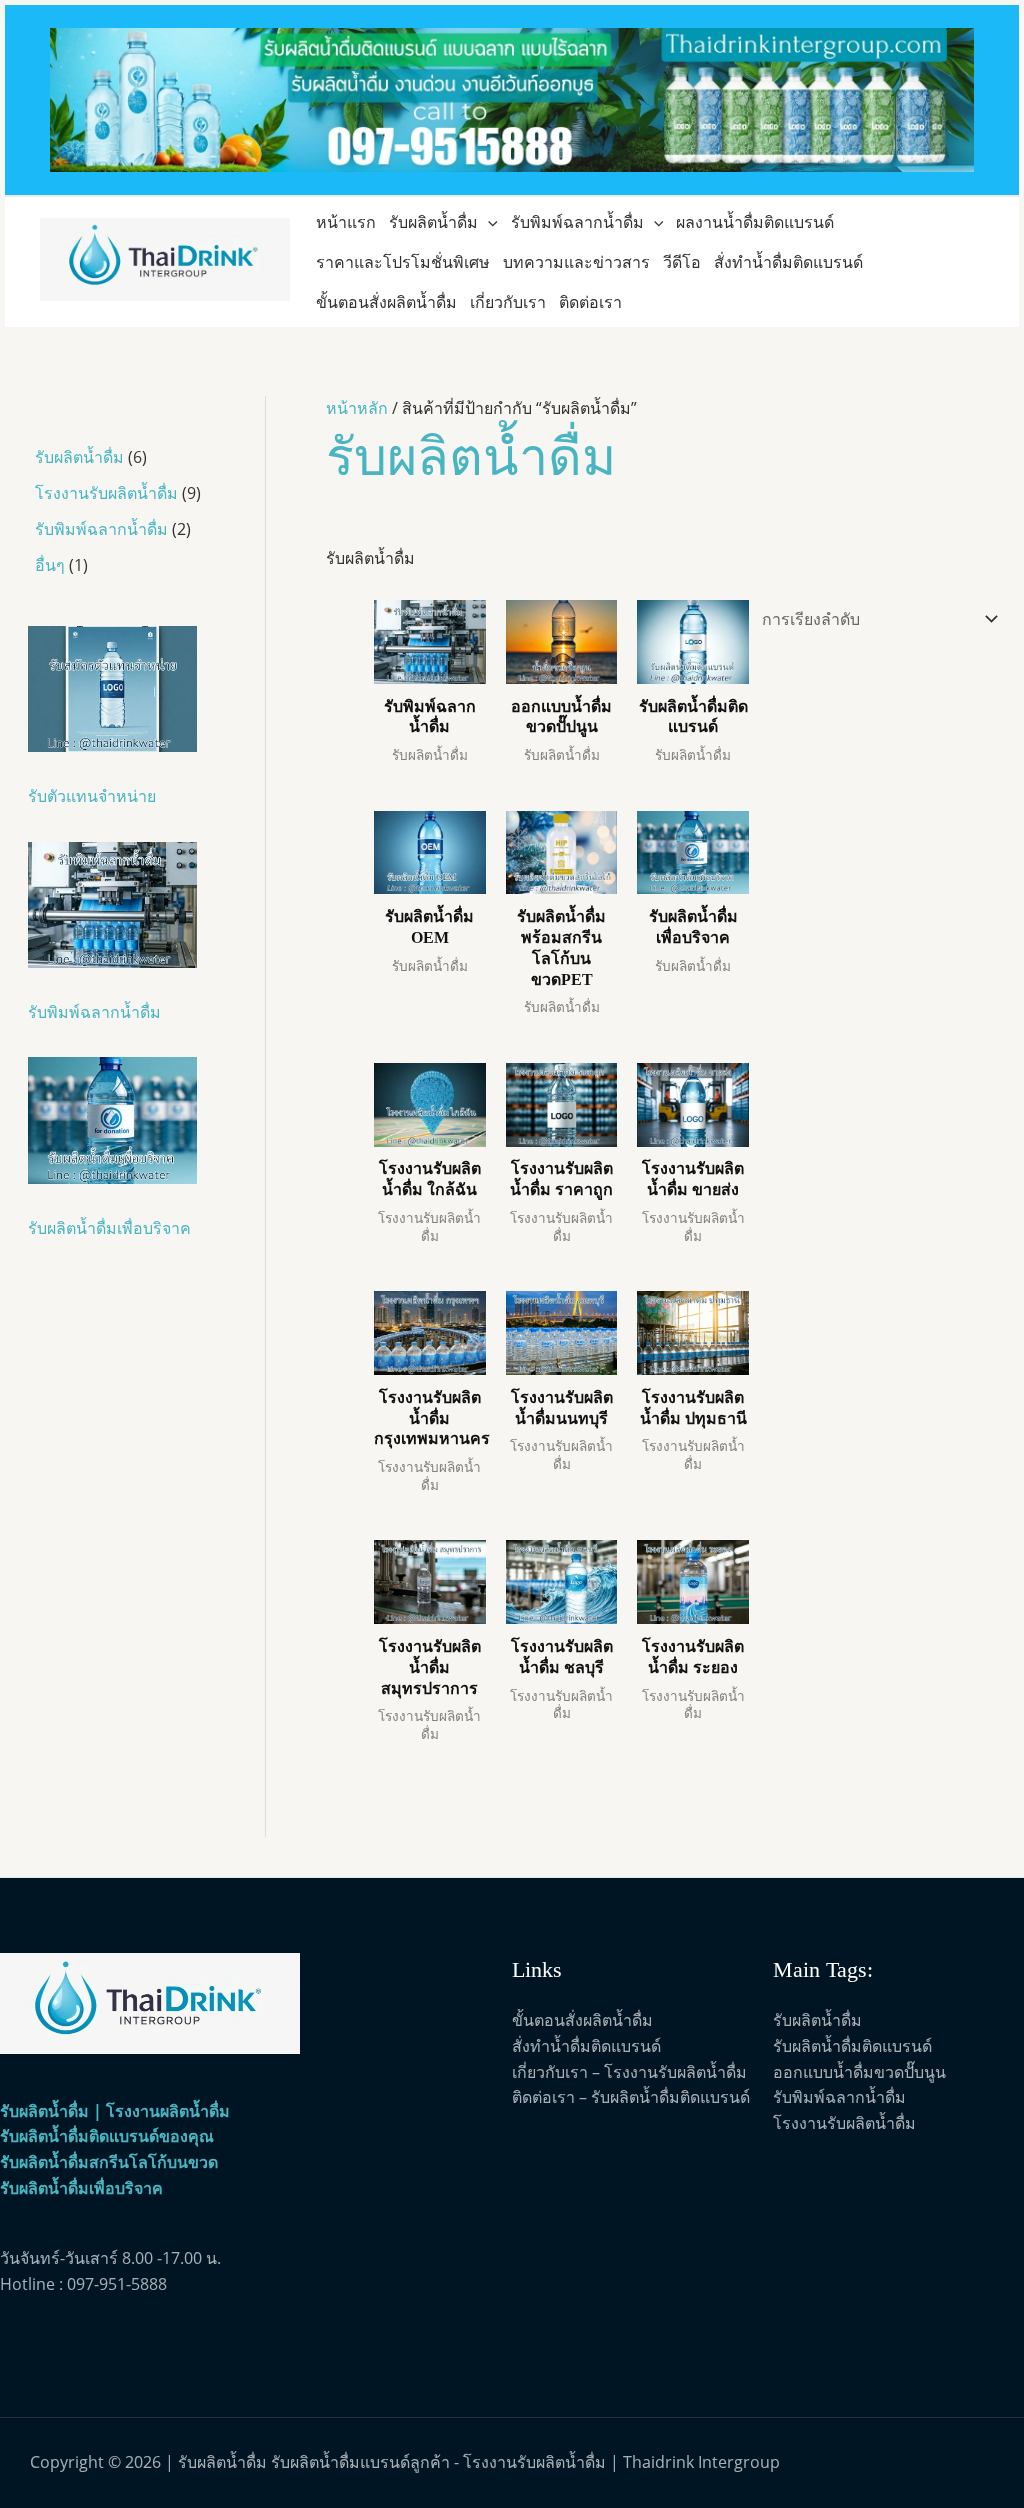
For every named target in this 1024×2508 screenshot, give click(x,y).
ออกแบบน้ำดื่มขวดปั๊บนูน (859, 2072)
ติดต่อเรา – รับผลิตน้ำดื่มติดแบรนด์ (631, 2097)
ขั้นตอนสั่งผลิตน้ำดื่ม (386, 302)
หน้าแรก (346, 222)
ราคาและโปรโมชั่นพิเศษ (403, 262)
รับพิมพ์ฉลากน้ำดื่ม (577, 222)
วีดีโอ (682, 262)
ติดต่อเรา (590, 302)
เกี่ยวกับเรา (508, 302)
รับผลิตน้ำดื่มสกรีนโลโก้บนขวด (109, 2162)
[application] (488, 222)
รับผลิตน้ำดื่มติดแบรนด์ (852, 2046)
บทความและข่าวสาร (576, 262)
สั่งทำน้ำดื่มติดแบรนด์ (788, 262)
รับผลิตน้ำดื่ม (433, 222)
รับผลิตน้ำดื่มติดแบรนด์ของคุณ (107, 2136)
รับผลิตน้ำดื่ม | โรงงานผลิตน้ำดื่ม (115, 2111)
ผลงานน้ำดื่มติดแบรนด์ (755, 222)
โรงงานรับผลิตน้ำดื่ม (844, 2123)
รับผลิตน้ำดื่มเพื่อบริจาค (81, 2188)
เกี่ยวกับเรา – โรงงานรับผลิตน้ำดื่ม (629, 2072)
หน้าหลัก (357, 408)
